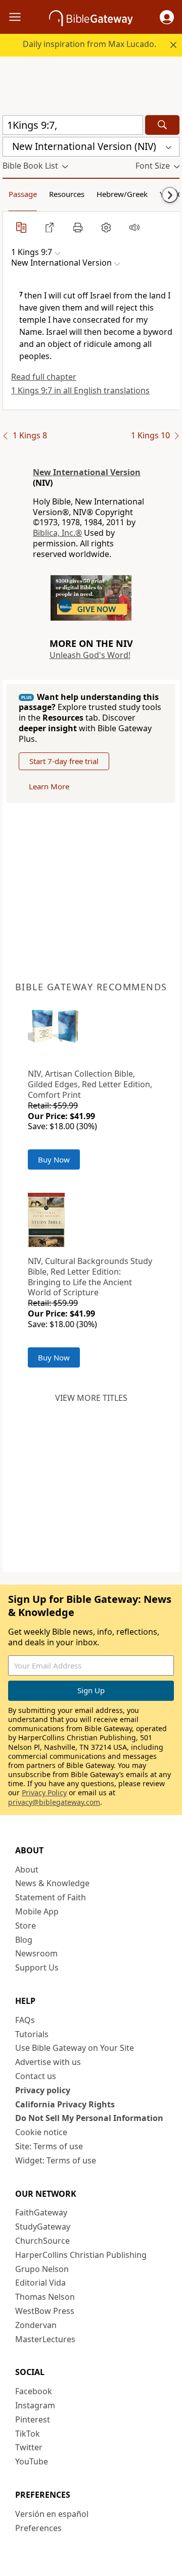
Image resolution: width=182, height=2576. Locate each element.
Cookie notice (41, 2132)
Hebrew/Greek (122, 194)
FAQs (25, 2020)
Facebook (34, 2391)
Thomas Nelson (45, 2297)
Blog (24, 1940)
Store (26, 1926)
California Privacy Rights (65, 2104)
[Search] (162, 125)
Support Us (37, 1967)
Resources (67, 194)
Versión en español (52, 2514)
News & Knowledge (52, 1883)
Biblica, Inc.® (57, 533)
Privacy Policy (44, 1792)
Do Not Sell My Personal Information (89, 2118)
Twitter (29, 2447)
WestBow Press (45, 2311)
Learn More (49, 786)
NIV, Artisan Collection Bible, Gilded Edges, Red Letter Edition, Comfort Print (90, 1084)
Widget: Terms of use (56, 2160)
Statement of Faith (51, 1897)
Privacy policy (43, 2090)
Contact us (36, 2076)
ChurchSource (42, 2241)
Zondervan (36, 2325)
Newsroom (36, 1953)
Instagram (35, 2405)
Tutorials (32, 2034)
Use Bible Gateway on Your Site (75, 2048)
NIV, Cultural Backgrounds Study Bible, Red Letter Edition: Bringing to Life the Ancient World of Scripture (90, 1277)
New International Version (87, 472)
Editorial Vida (40, 2283)
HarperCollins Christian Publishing (81, 2255)
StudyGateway (43, 2227)
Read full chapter (44, 377)
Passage (23, 194)
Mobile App (37, 1911)
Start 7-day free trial (64, 761)
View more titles (91, 1398)
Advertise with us (48, 2062)
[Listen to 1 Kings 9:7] (134, 227)
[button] (167, 17)
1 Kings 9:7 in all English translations (80, 390)
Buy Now (54, 1159)
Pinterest (33, 2419)
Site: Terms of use (49, 2146)
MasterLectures (45, 2339)
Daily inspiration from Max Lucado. (89, 44)
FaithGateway (41, 2212)
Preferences (38, 2528)
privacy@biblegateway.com (54, 1802)
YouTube (32, 2461)
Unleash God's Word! (90, 655)
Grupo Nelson (42, 2269)
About (27, 1870)
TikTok (28, 2434)
